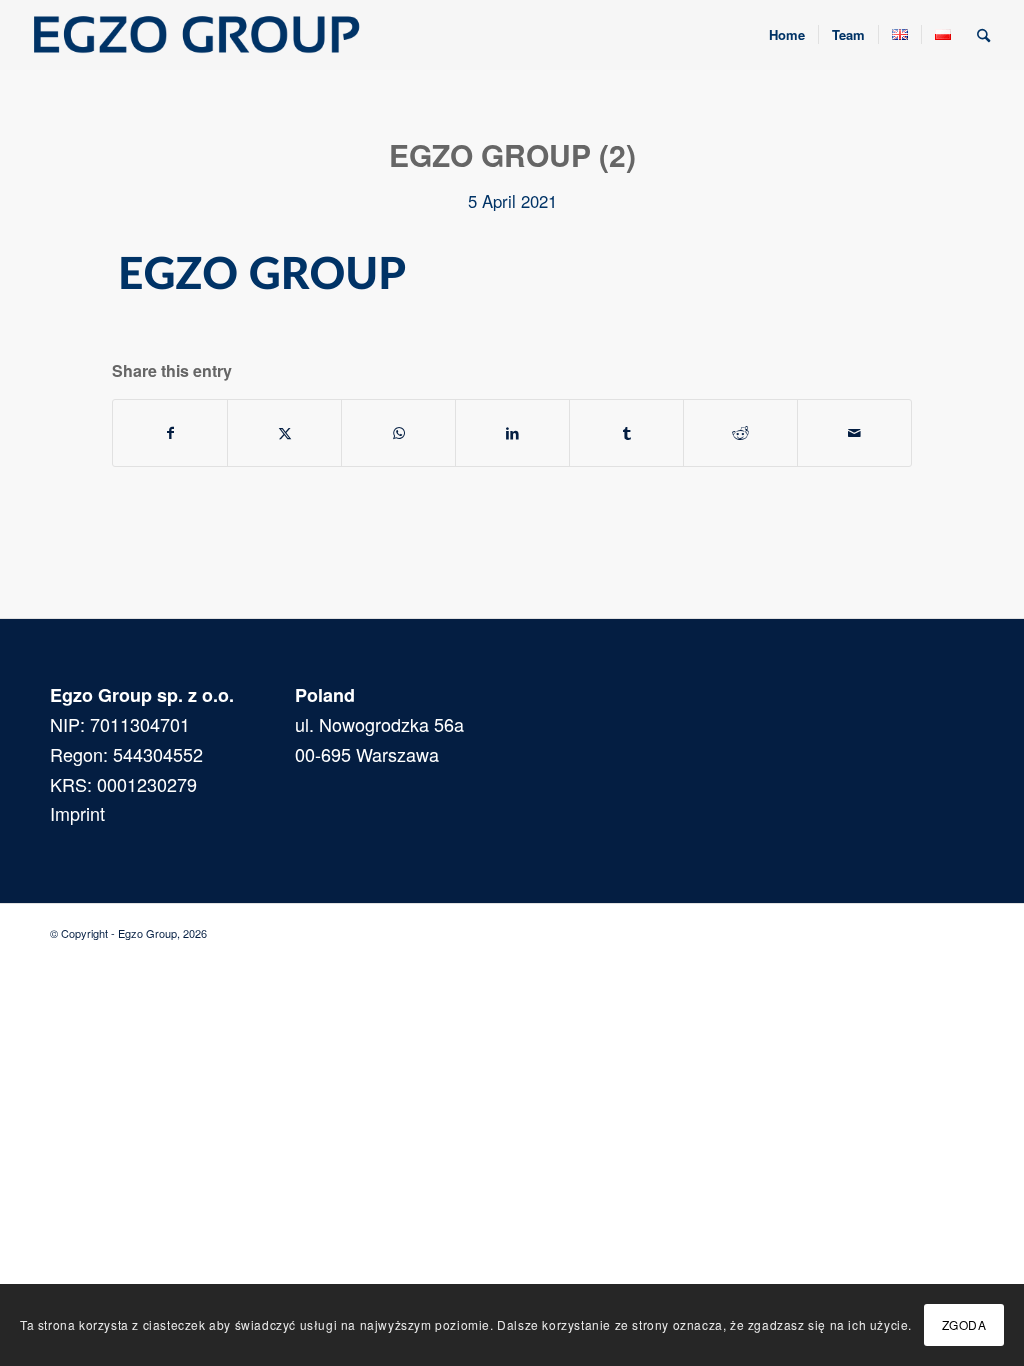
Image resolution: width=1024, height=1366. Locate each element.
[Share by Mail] (854, 433)
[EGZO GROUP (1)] (195, 35)
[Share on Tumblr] (626, 433)
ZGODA (964, 1324)
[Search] (983, 35)
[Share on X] (284, 433)
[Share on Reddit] (740, 433)
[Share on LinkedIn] (512, 433)
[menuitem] (787, 35)
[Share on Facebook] (170, 433)
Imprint (77, 813)
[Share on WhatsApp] (398, 433)
